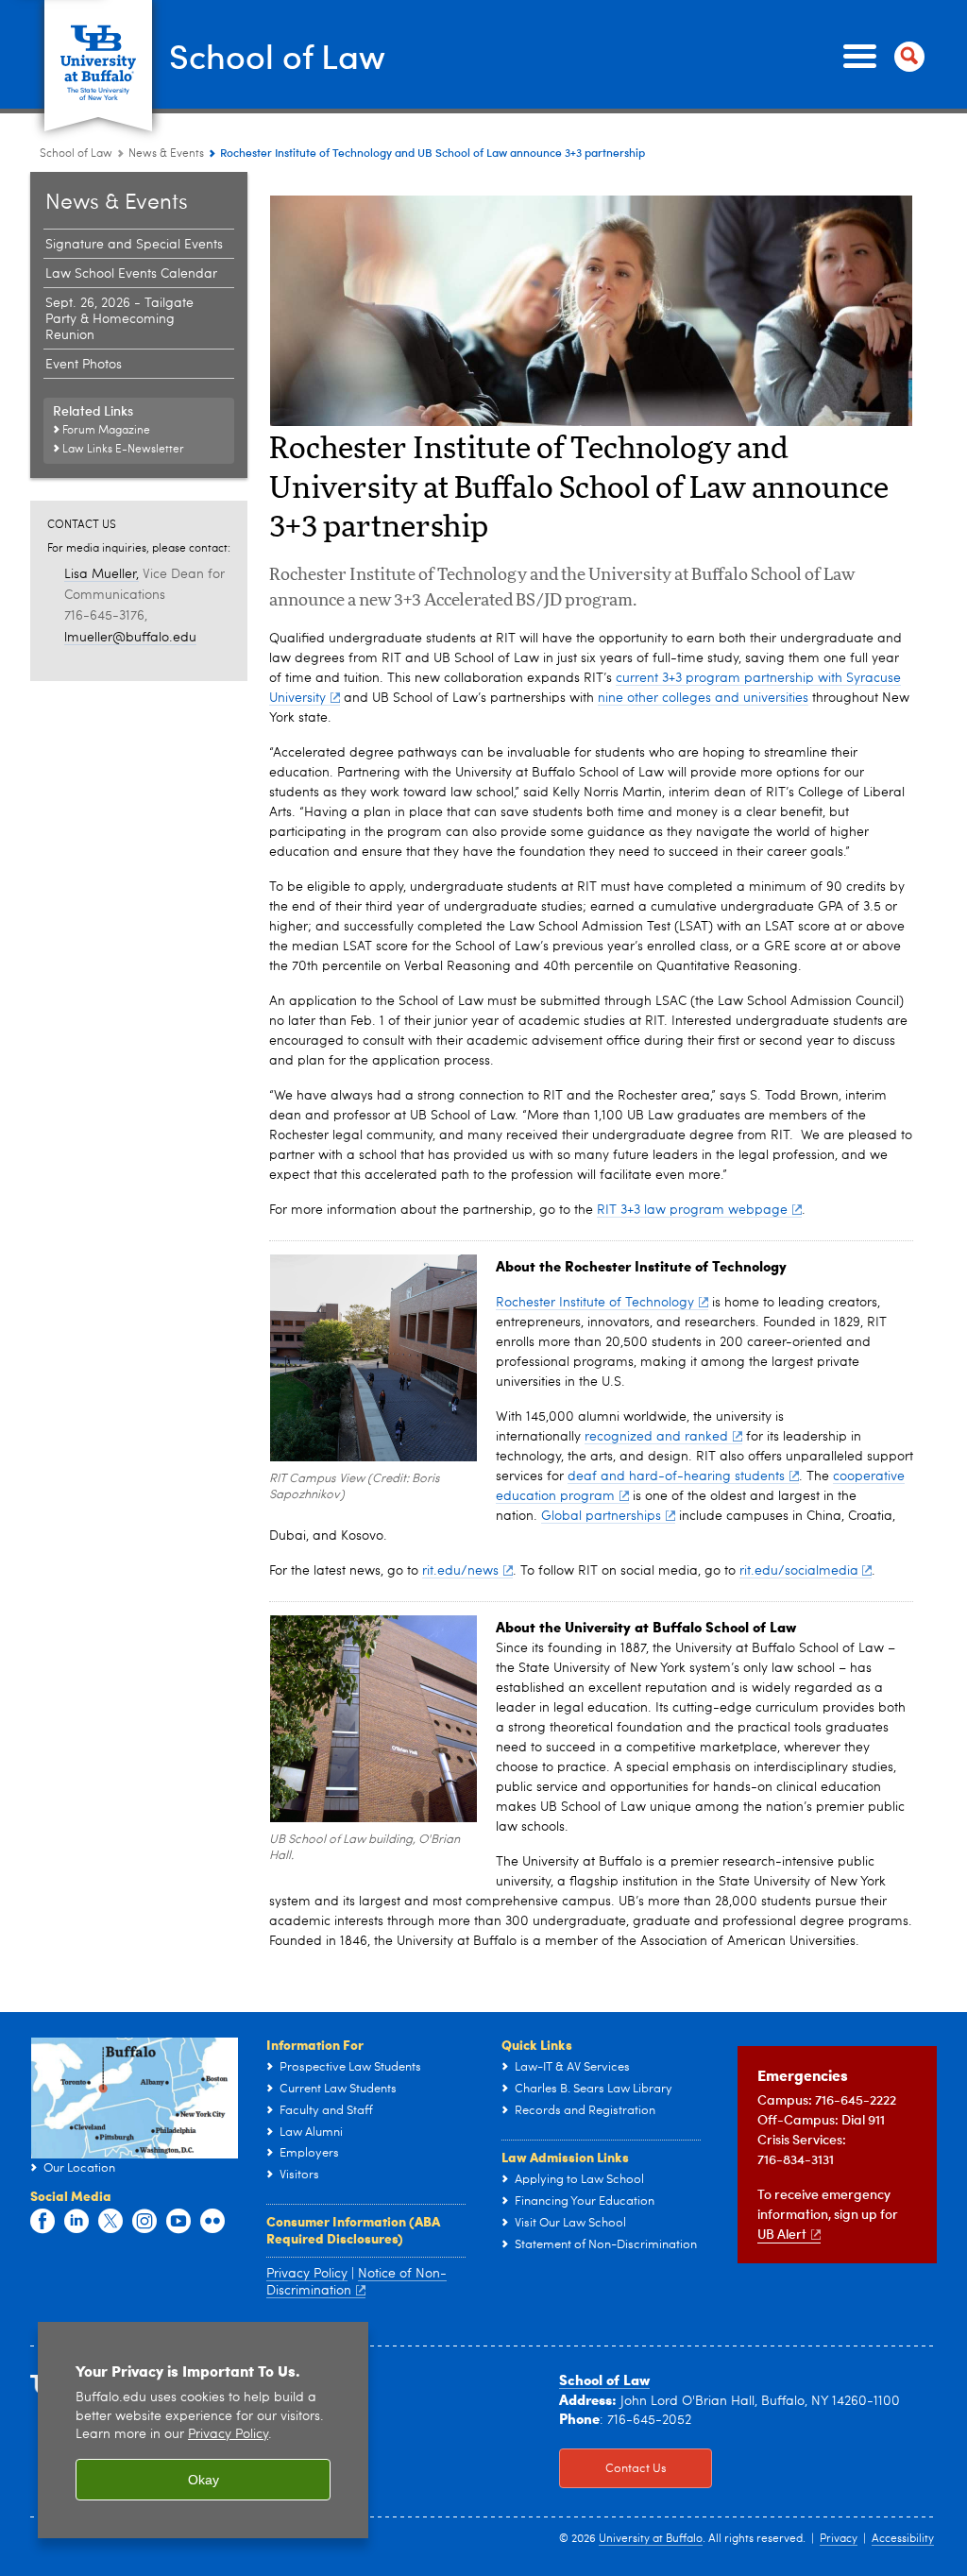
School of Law (277, 55)
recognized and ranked (656, 1437)
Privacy (839, 2539)
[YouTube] (178, 2222)
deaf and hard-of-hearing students (676, 1476)
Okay (204, 2480)
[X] (110, 2222)
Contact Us (613, 2469)
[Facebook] (42, 2222)
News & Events (166, 154)
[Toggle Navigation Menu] (880, 57)
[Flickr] (212, 2222)
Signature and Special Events (134, 245)
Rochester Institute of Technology (595, 1303)
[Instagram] (144, 2222)
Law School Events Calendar (131, 274)
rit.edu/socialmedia (799, 1571)
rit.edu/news (460, 1571)
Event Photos (84, 365)
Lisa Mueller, (102, 574)
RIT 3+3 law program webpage (692, 1210)
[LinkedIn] (76, 2222)
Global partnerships (601, 1516)
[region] (203, 2430)
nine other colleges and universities (703, 698)
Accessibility (903, 2539)
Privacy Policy (307, 2274)
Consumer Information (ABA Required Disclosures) (353, 2229)
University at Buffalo (651, 2539)
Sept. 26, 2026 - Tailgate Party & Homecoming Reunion (119, 319)
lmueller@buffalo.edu (130, 638)
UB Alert (782, 2234)
